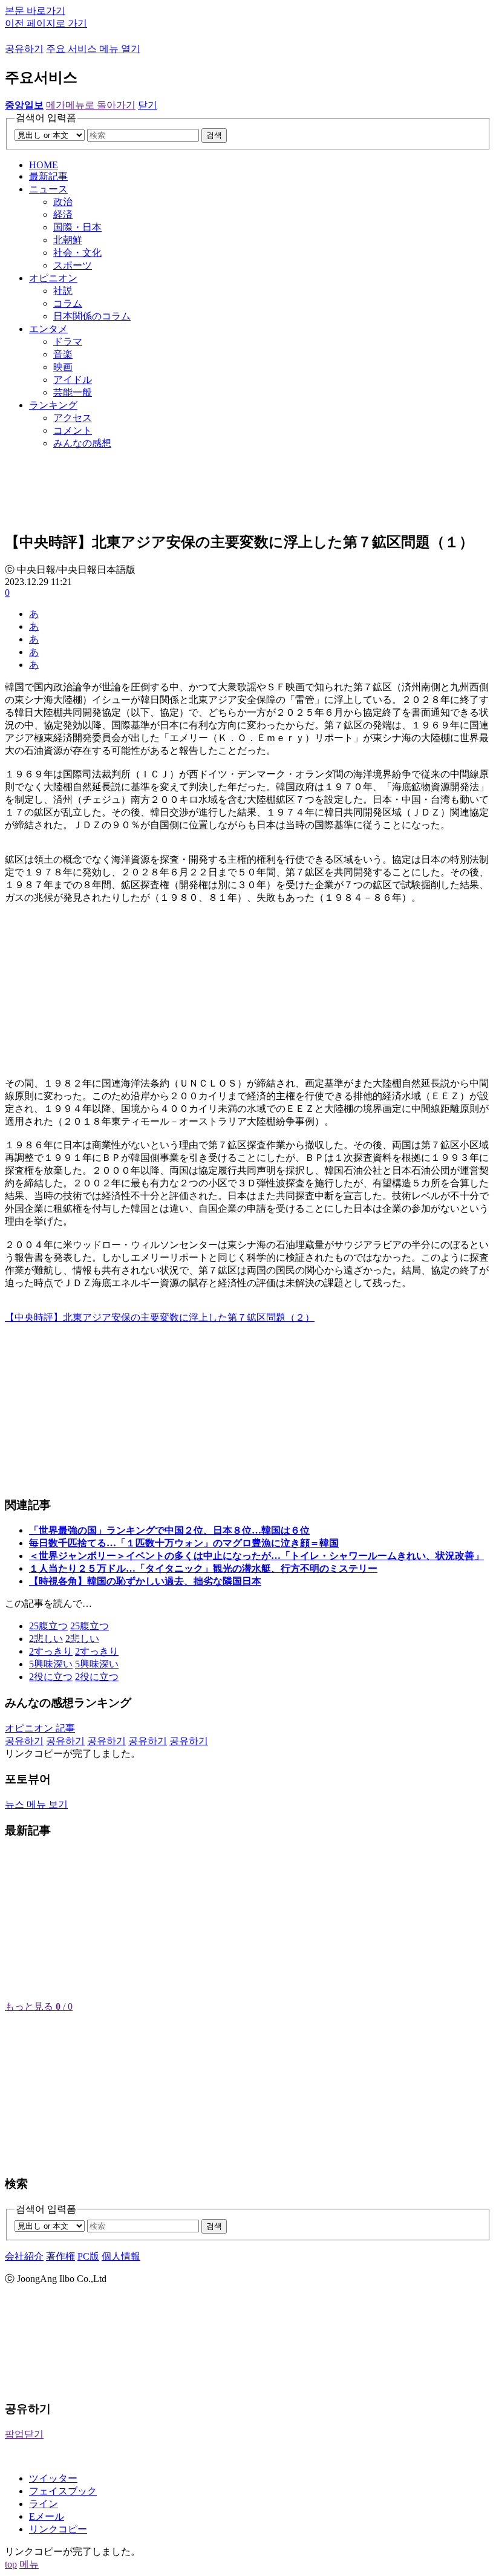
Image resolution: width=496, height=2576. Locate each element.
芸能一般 (73, 392)
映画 (63, 367)
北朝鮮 (68, 240)
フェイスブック (63, 2491)
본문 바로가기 (35, 11)
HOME (44, 165)
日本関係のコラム (92, 316)
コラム (68, 303)
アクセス (73, 418)
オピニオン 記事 (40, 1728)
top (11, 2564)
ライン (44, 2504)
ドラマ (68, 342)
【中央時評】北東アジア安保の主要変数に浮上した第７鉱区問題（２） (160, 1317)
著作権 (60, 2256)
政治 (63, 202)
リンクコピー (58, 2529)
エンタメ (48, 329)
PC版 (88, 2256)
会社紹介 (24, 2256)
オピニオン (53, 278)
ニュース (48, 189)
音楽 (63, 354)
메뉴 (29, 2564)
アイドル (73, 380)
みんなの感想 (82, 443)
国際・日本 (77, 227)
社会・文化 (77, 253)
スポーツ (73, 265)
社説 (63, 291)
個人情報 (121, 2256)
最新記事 (48, 176)
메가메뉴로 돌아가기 (91, 105)
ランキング (53, 405)
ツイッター (53, 2478)
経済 (63, 214)
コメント (73, 430)
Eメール (47, 2516)
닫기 (148, 105)
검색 (214, 135)
